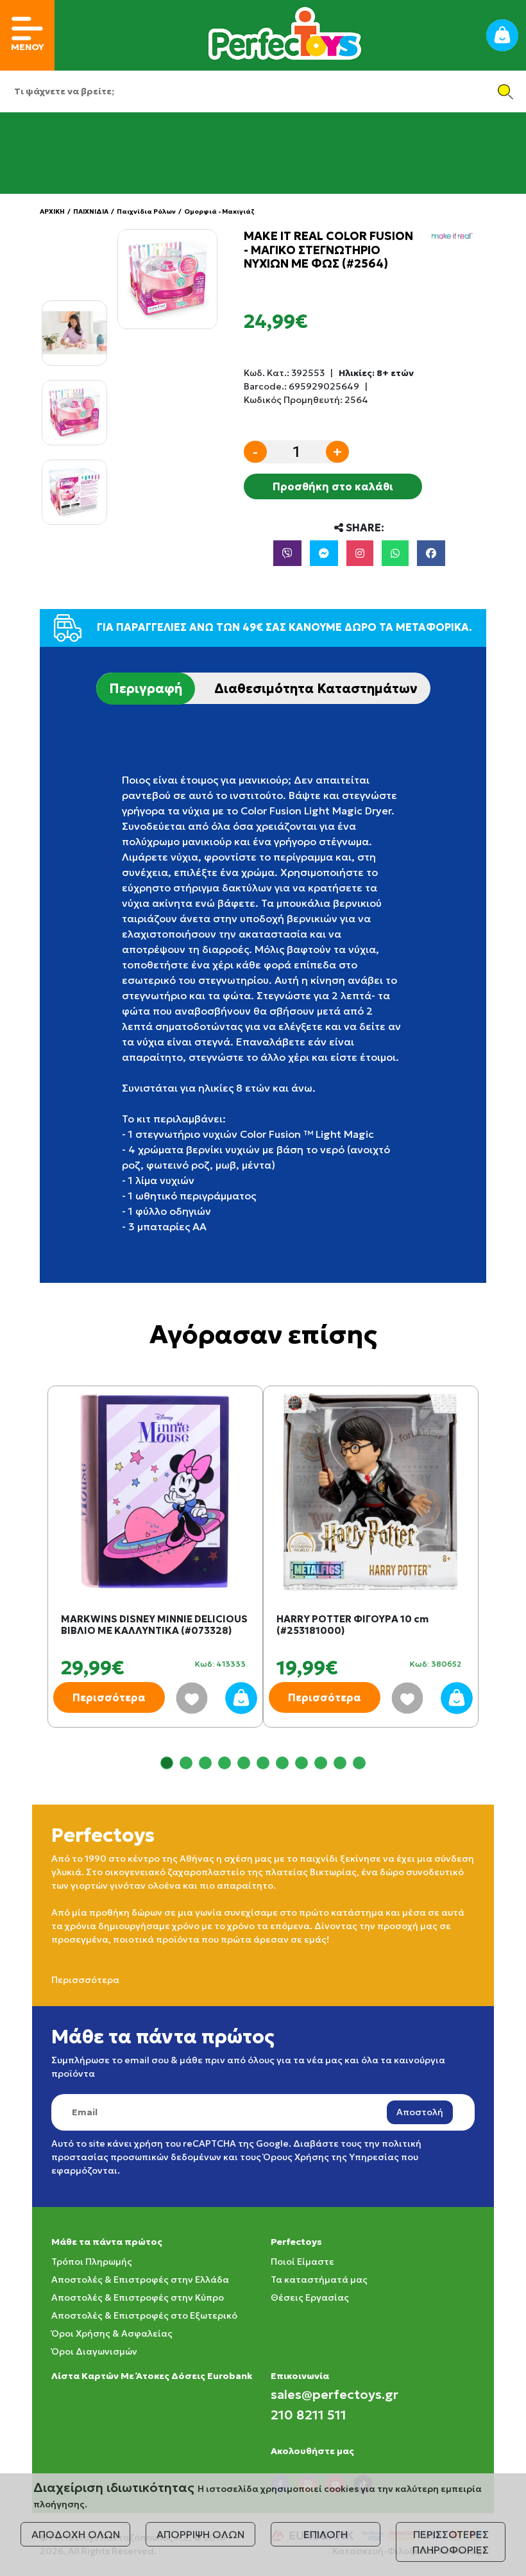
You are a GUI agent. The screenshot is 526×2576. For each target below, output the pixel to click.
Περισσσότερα (85, 1980)
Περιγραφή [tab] (146, 689)
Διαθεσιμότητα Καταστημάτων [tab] (316, 689)
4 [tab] (225, 1763)
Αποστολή (420, 2112)
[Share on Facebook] (431, 553)
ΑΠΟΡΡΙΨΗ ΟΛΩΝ (200, 2534)
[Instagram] (360, 553)
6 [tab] (263, 1763)
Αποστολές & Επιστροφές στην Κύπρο (138, 2297)
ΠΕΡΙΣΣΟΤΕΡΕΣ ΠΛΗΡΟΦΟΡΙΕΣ (451, 2542)
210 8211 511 (309, 2415)
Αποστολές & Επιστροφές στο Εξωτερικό (144, 2315)
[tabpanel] (155, 1569)
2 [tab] (186, 1763)
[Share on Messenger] (324, 553)
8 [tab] (301, 1763)
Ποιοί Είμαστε (302, 2262)
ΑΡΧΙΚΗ (52, 211)
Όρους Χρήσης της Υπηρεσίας (331, 2157)
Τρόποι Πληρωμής (92, 2262)
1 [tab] (167, 1763)
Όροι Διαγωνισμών (94, 2351)
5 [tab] (244, 1763)
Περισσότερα (109, 1697)
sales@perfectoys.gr (335, 2394)
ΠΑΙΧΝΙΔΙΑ (91, 211)
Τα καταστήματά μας (319, 2280)
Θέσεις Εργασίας (310, 2297)
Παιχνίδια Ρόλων (146, 211)
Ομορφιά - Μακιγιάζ (219, 211)
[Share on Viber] (287, 553)
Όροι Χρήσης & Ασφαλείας (112, 2333)
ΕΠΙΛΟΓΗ (326, 2534)
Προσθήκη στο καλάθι (333, 486)
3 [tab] (205, 1763)
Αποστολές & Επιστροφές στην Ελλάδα (140, 2280)
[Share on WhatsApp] (395, 553)
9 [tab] (321, 1763)
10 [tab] (340, 1763)
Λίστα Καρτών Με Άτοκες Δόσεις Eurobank (152, 2376)
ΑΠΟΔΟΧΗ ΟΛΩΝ (76, 2534)
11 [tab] (359, 1763)
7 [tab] (282, 1763)
